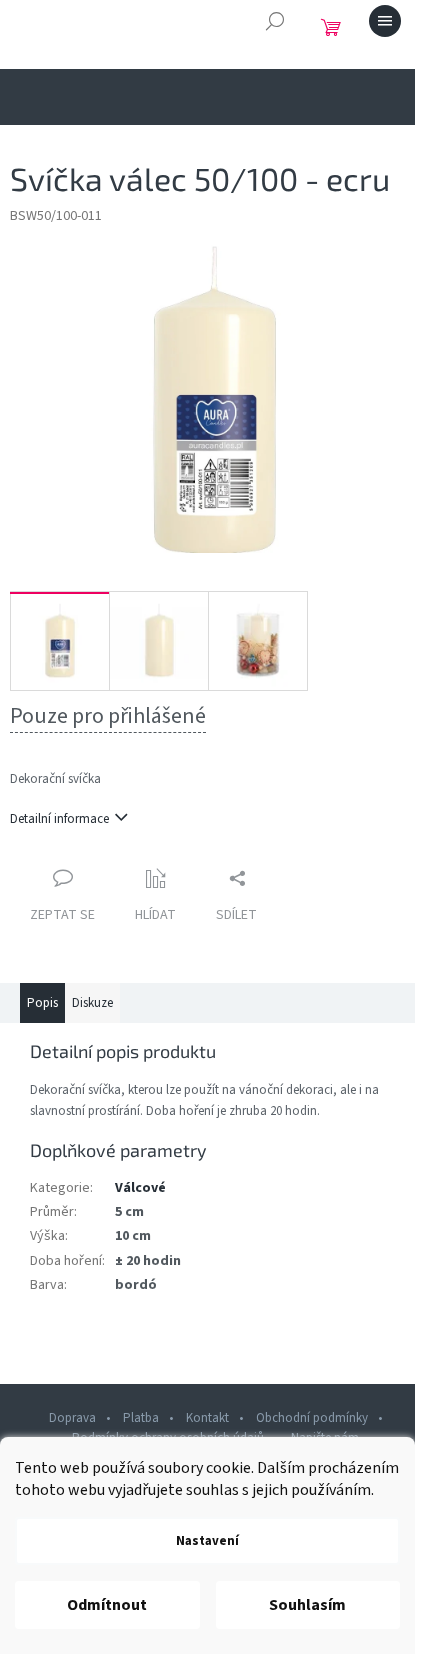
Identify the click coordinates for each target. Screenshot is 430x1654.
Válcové (140, 1188)
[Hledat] (275, 21)
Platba (141, 1418)
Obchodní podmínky (312, 1418)
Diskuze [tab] (92, 1003)
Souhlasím (307, 1605)
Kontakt (207, 1418)
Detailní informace (59, 819)
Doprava (72, 1418)
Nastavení (207, 1541)
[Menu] (385, 21)
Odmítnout (107, 1605)
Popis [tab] (42, 1003)
